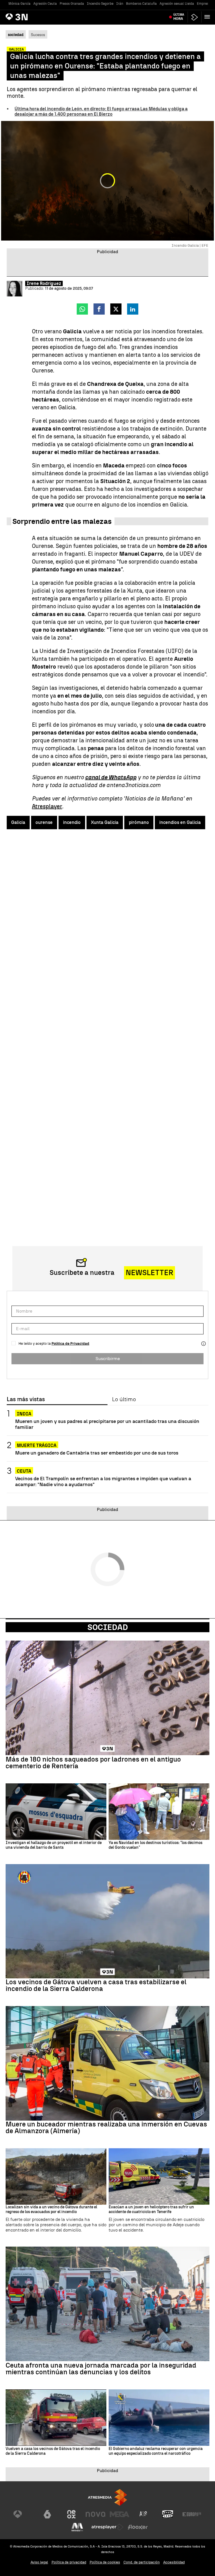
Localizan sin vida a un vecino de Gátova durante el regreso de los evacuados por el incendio (51, 2210)
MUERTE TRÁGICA (37, 1445)
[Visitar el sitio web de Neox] (71, 2514)
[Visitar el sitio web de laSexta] (47, 2514)
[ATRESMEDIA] (107, 2497)
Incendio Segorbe (100, 4)
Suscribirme (108, 1359)
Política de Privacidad (70, 1343)
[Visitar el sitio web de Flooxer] (138, 2527)
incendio (72, 822)
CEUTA (24, 1471)
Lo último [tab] (124, 1399)
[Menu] (208, 17)
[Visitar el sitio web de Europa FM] (192, 2514)
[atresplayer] (195, 17)
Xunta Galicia (105, 822)
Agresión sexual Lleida (177, 4)
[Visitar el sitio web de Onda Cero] (168, 2514)
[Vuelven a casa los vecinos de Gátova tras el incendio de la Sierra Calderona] (56, 2418)
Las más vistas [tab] (26, 1399)
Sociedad (108, 1627)
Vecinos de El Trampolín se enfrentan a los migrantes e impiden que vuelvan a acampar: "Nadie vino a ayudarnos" (103, 1481)
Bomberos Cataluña (141, 4)
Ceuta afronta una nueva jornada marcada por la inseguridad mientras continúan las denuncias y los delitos (101, 2369)
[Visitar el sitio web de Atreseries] (144, 2514)
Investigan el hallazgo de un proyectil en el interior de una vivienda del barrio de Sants (54, 1845)
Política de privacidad (69, 2562)
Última (179, 17)
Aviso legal (39, 2562)
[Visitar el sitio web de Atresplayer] (107, 2527)
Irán (120, 4)
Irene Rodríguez (44, 283)
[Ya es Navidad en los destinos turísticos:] (159, 1812)
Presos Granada (72, 4)
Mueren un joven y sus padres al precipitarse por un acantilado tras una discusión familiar (107, 1424)
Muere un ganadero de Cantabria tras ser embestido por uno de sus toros (97, 1453)
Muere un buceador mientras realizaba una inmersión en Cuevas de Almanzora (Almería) (106, 2128)
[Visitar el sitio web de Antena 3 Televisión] (23, 2514)
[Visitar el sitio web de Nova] (95, 2514)
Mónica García (19, 4)
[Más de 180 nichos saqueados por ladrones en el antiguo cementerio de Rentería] (107, 1698)
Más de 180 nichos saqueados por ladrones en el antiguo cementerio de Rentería (93, 1763)
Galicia (18, 822)
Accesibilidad (174, 2562)
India (24, 1414)
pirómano (139, 822)
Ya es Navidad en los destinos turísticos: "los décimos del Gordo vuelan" (156, 1845)
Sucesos (38, 35)
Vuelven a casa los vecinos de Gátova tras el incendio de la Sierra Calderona (53, 2451)
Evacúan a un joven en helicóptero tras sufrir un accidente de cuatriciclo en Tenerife (151, 2210)
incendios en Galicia (180, 822)
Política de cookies (105, 2562)
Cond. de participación (142, 2562)
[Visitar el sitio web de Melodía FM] (77, 2527)
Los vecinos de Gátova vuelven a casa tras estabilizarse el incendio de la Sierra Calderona (96, 1985)
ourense (44, 822)
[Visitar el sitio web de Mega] (120, 2514)
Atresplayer (47, 806)
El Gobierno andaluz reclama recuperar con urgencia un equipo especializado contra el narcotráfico (156, 2451)
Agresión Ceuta (45, 4)
